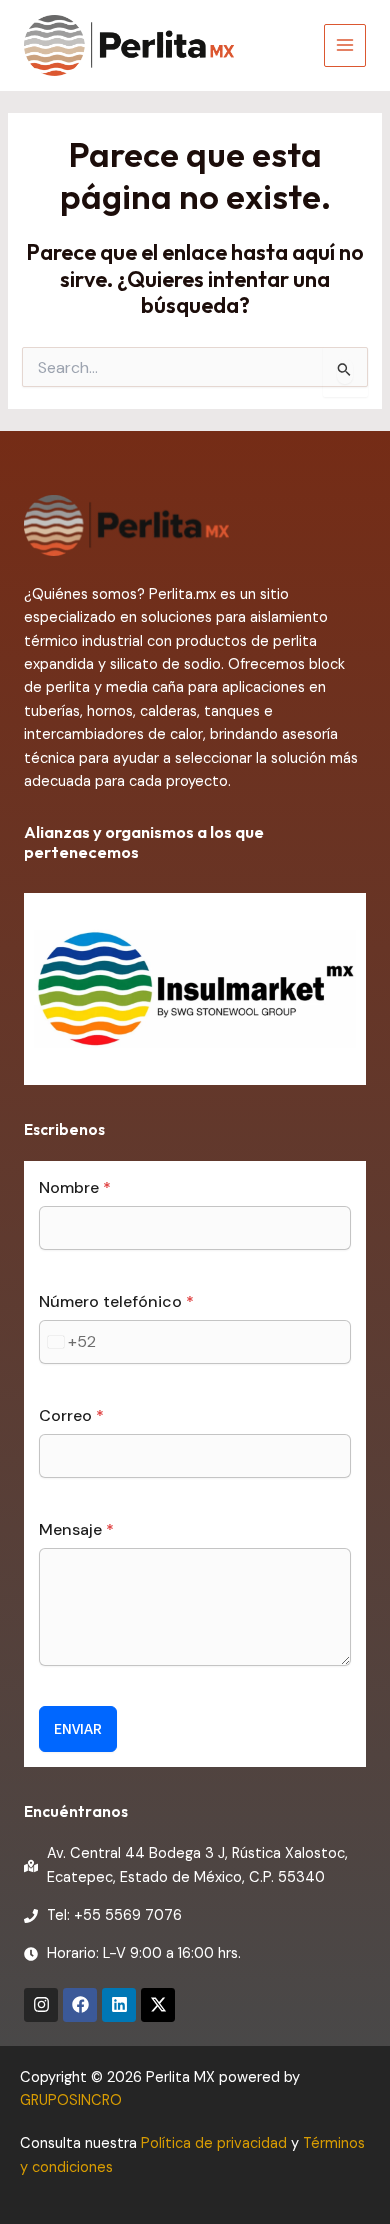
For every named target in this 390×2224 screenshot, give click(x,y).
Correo (71, 1415)
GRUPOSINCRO (71, 2100)
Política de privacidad (214, 2143)
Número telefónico (116, 1301)
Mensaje (76, 1529)
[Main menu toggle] (345, 45)
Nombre (75, 1187)
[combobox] (68, 1342)
